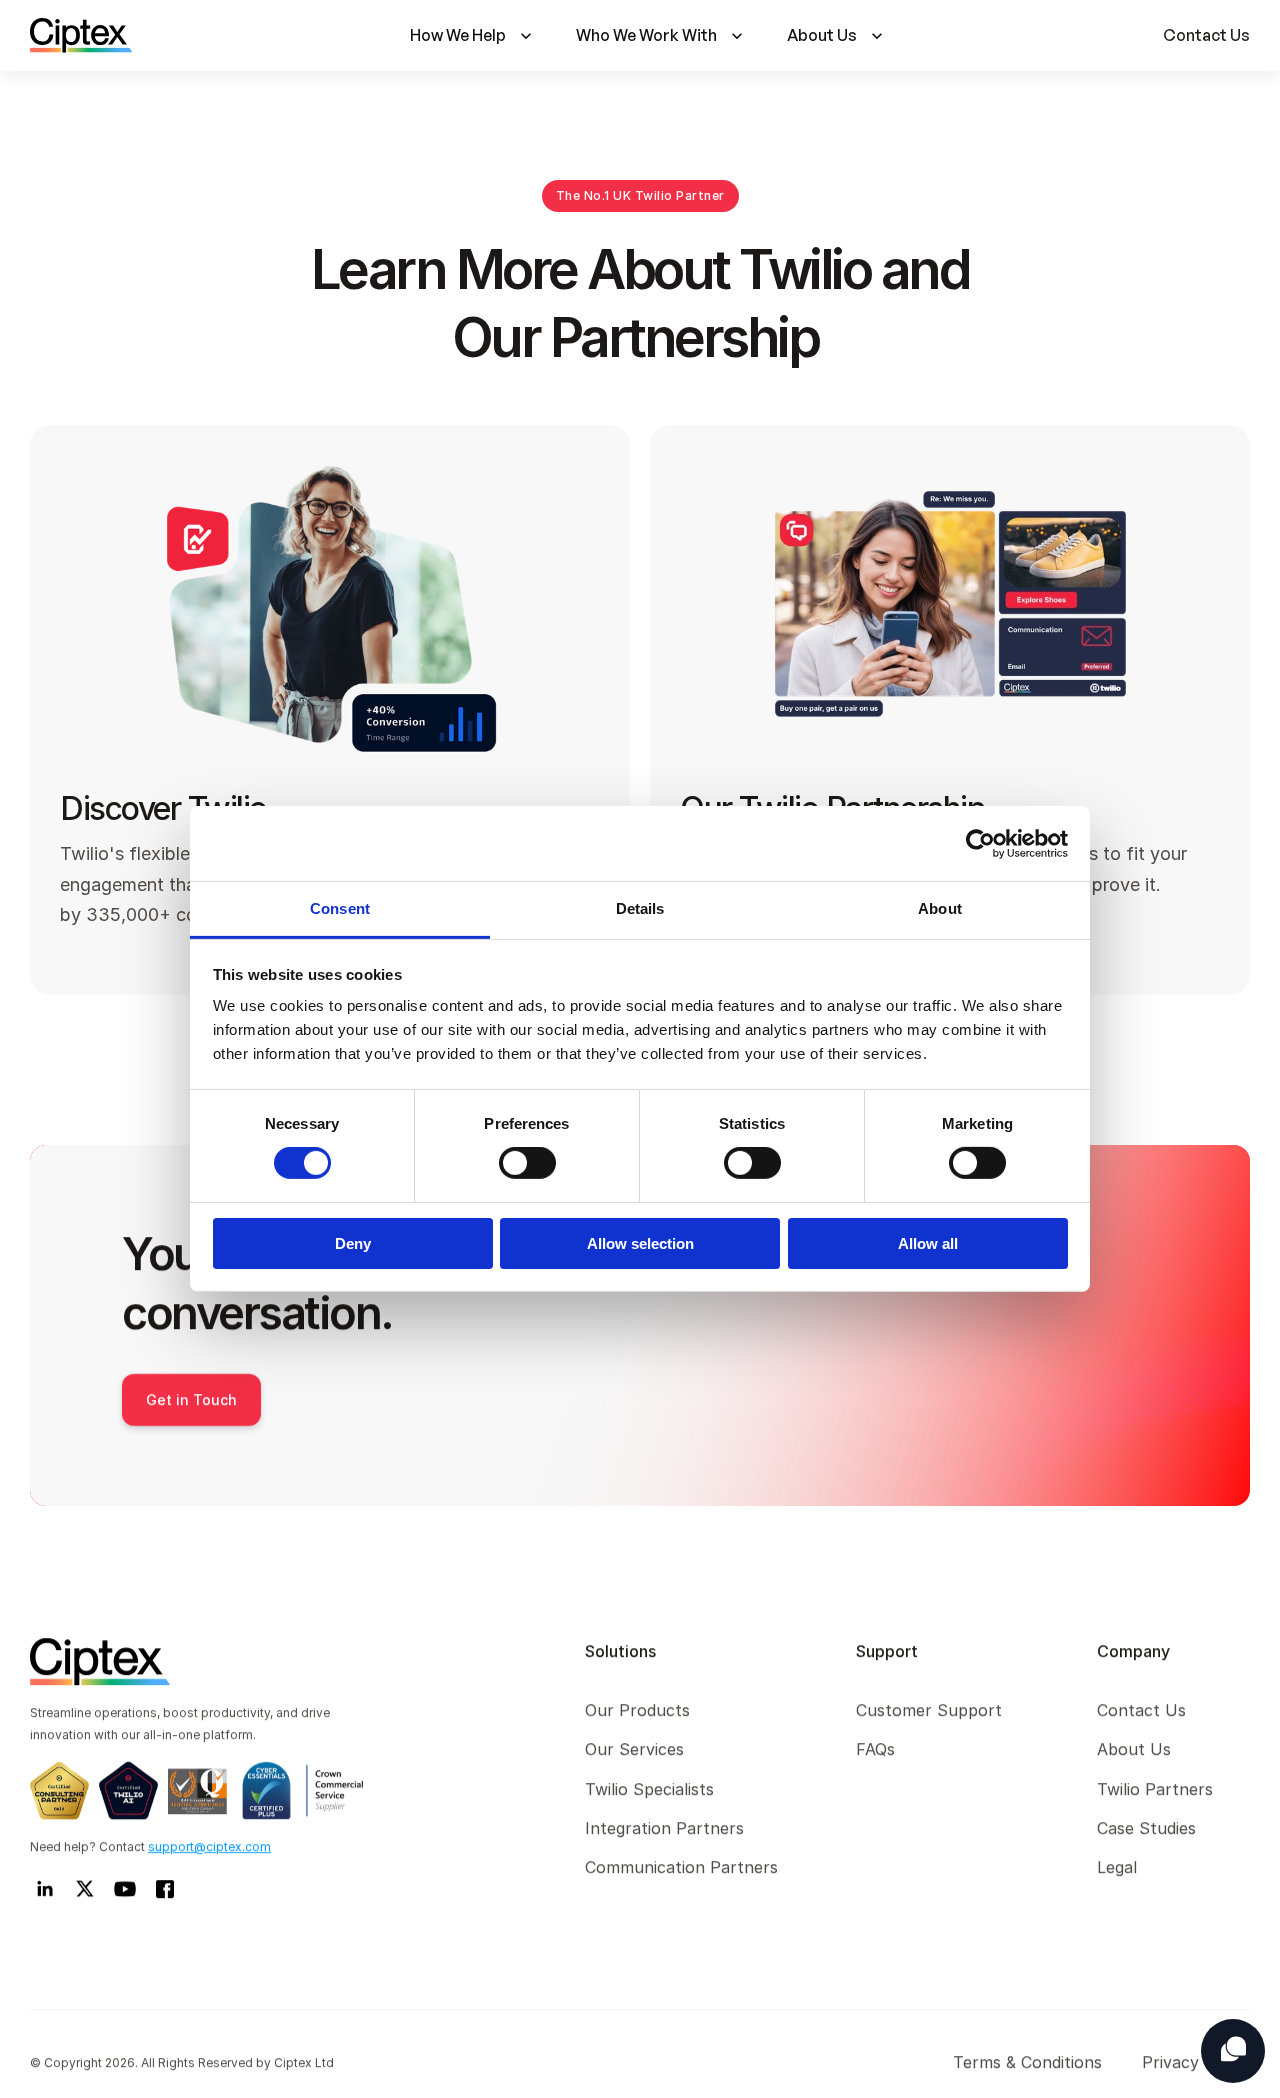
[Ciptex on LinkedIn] (45, 1889)
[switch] (527, 1163)
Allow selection (640, 1243)
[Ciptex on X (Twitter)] (85, 1889)
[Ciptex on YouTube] (125, 1889)
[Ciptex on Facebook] (165, 1889)
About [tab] (940, 908)
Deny (353, 1243)
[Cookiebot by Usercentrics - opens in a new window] (980, 843)
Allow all (928, 1243)
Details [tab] (640, 908)
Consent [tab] (340, 908)
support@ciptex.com (209, 1846)
